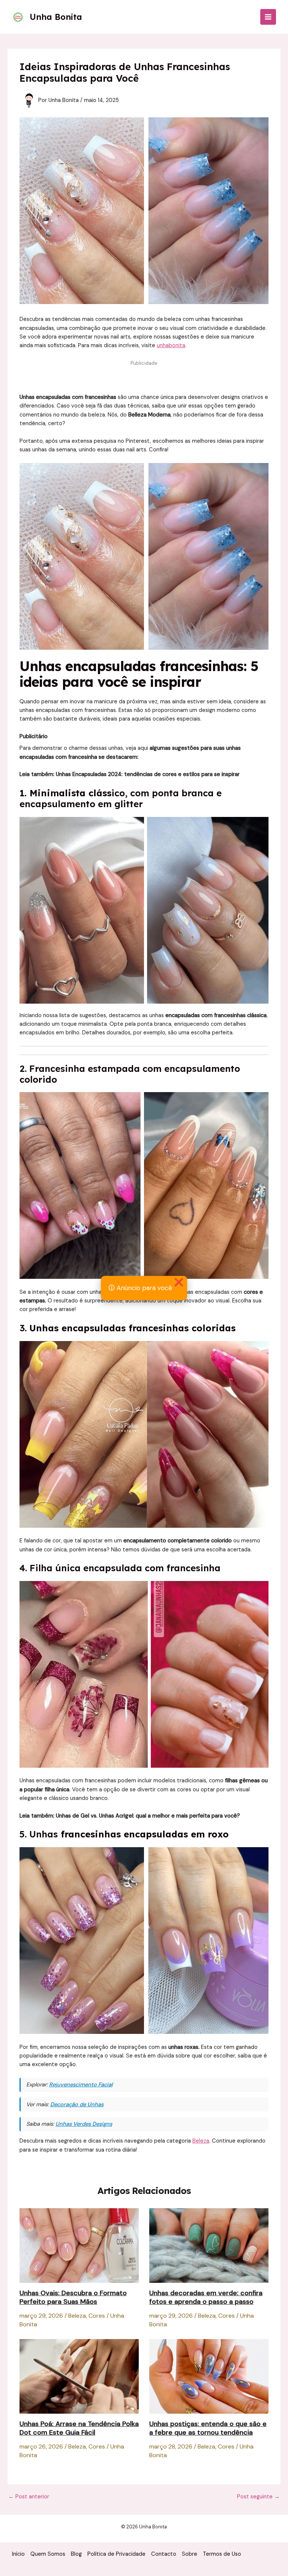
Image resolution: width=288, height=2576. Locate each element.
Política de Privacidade (116, 2554)
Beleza (201, 2141)
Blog (76, 2554)
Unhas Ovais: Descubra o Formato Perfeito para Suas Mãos (73, 2297)
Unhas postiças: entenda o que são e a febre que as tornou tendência (208, 2428)
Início (18, 2554)
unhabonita (171, 345)
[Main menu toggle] (268, 17)
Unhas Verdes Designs (84, 2124)
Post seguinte (258, 2497)
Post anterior (29, 2497)
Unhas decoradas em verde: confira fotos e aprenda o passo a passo (206, 2297)
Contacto (164, 2554)
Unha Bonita (56, 17)
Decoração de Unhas (77, 2105)
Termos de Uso (222, 2554)
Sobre (190, 2554)
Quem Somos (48, 2554)
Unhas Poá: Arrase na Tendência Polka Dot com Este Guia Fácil (79, 2428)
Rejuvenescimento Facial (81, 2085)
